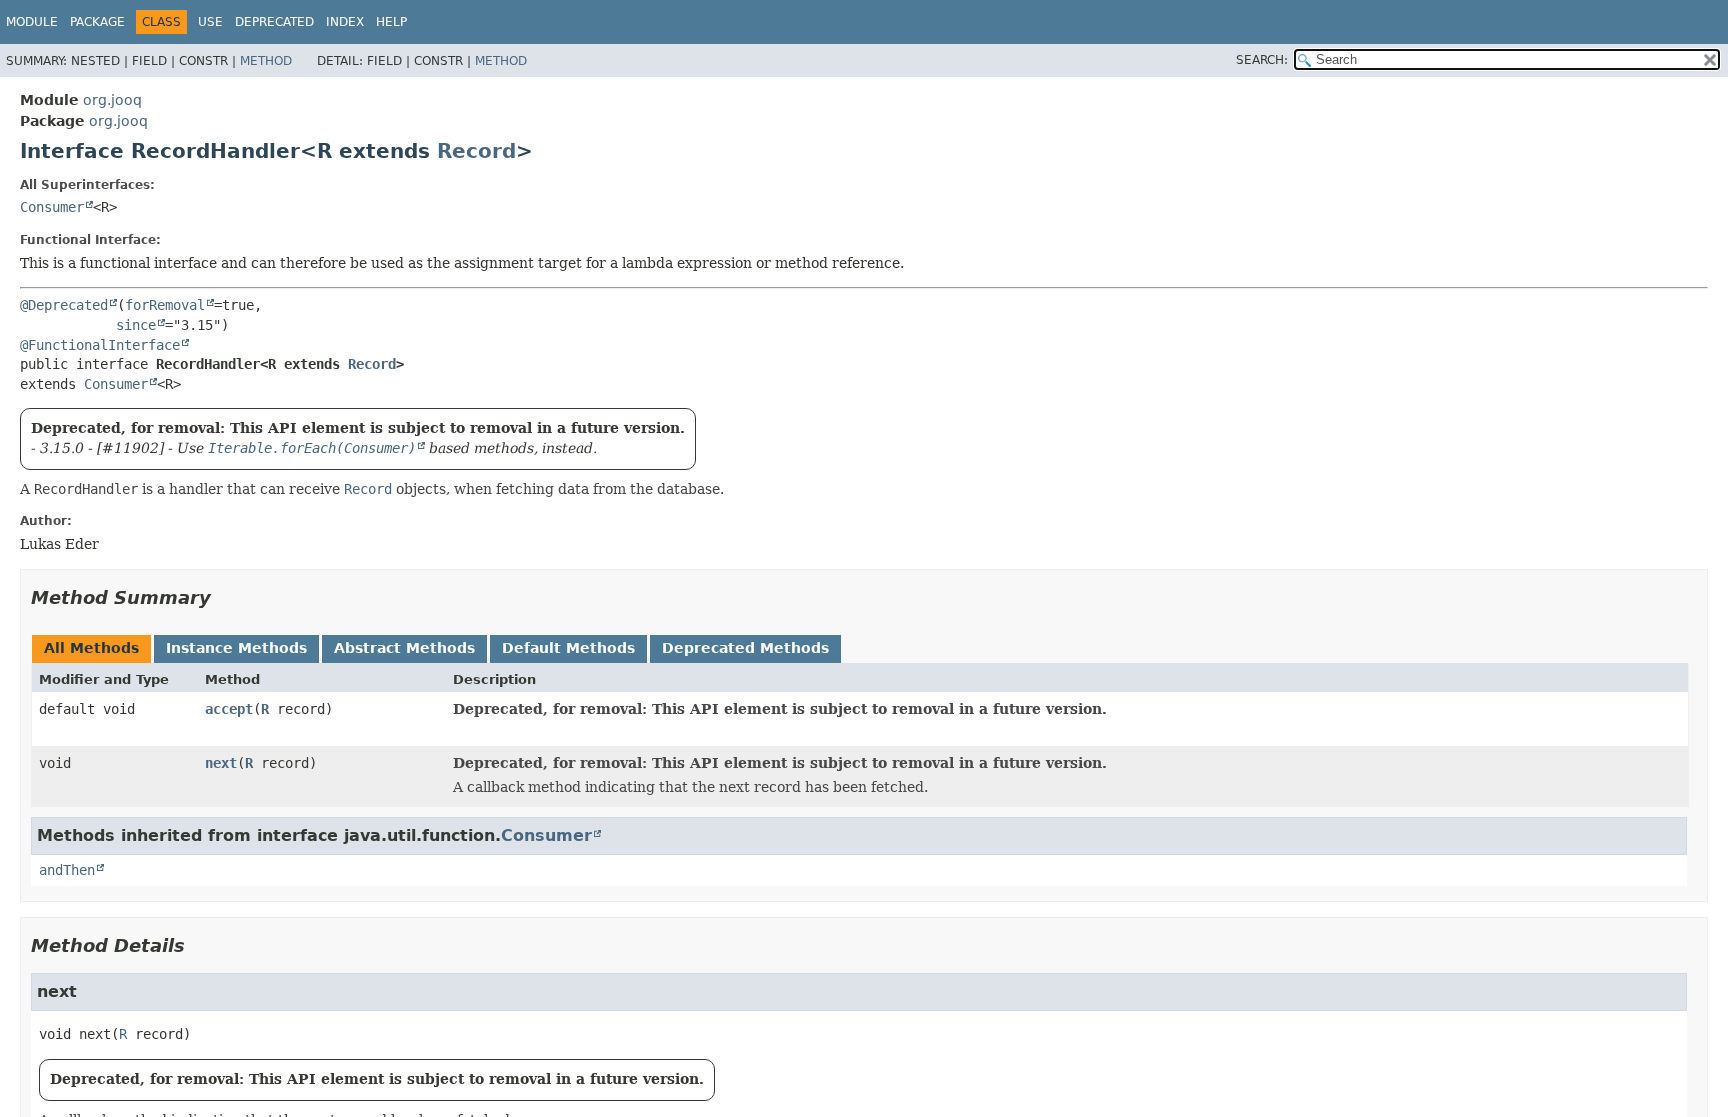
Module (32, 22)
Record (476, 151)
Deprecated (274, 22)
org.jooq (112, 100)
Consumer (52, 207)
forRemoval (165, 305)
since (136, 325)
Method (266, 61)
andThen (67, 870)
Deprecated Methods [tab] (745, 648)
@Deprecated (64, 305)
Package (97, 22)
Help (391, 22)
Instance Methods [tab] (236, 648)
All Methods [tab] (91, 648)
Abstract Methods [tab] (404, 648)
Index (345, 22)
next (221, 763)
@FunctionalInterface (100, 345)
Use (210, 22)
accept (229, 709)
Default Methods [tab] (568, 648)
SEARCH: (1262, 60)
